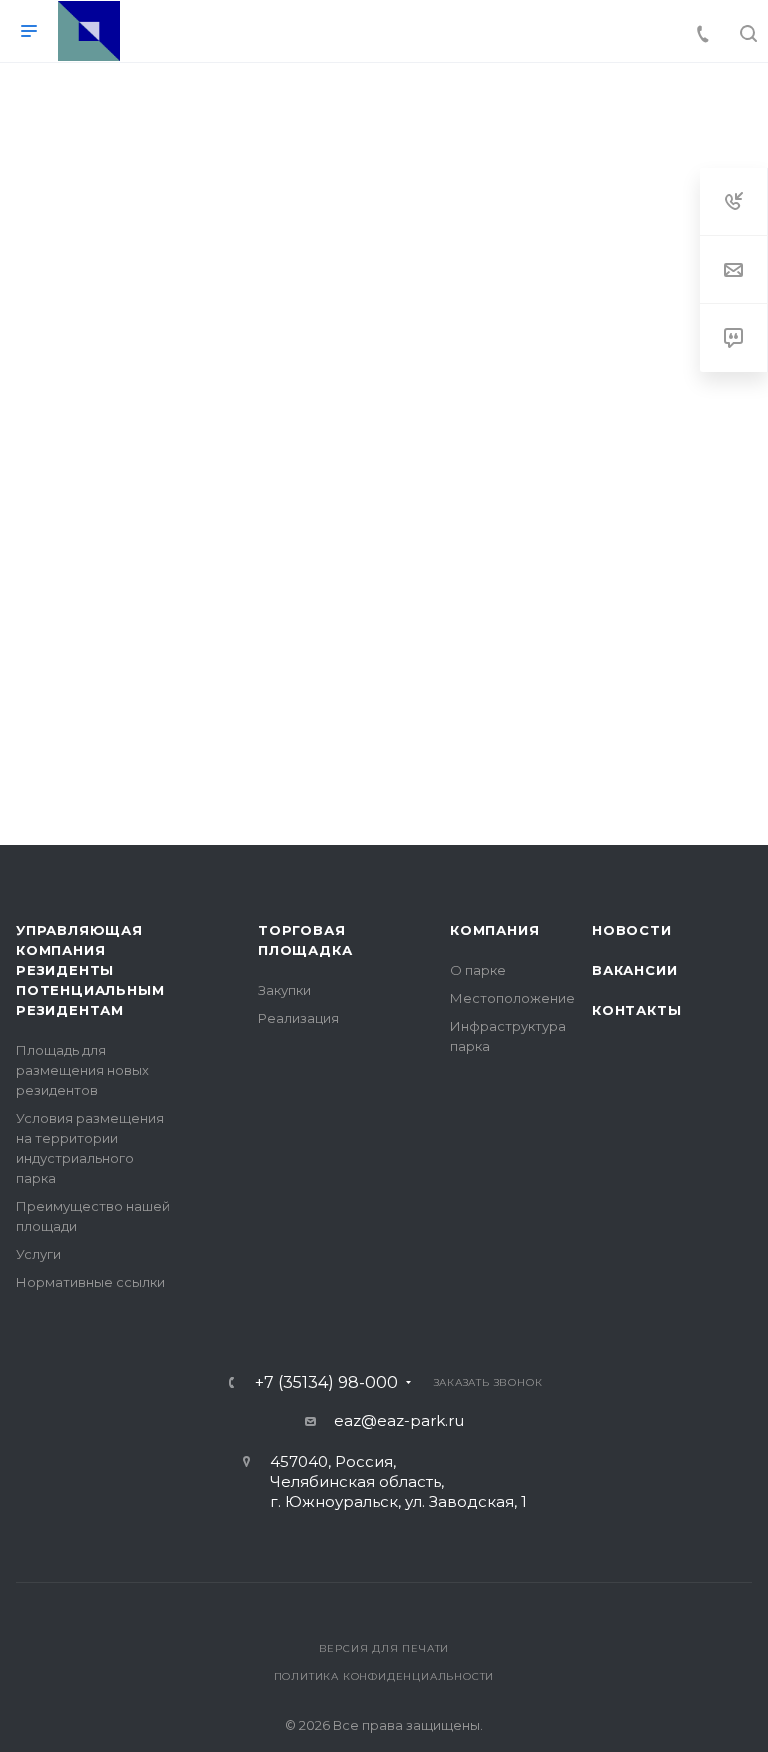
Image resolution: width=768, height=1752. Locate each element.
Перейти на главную (384, 659)
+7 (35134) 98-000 (326, 1383)
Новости (632, 930)
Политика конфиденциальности (384, 1676)
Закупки (284, 990)
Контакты (636, 1010)
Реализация (298, 1018)
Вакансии (634, 970)
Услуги (38, 1254)
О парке (478, 970)
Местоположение (512, 998)
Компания (494, 930)
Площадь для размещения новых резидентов (82, 1070)
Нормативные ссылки (90, 1282)
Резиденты (65, 970)
